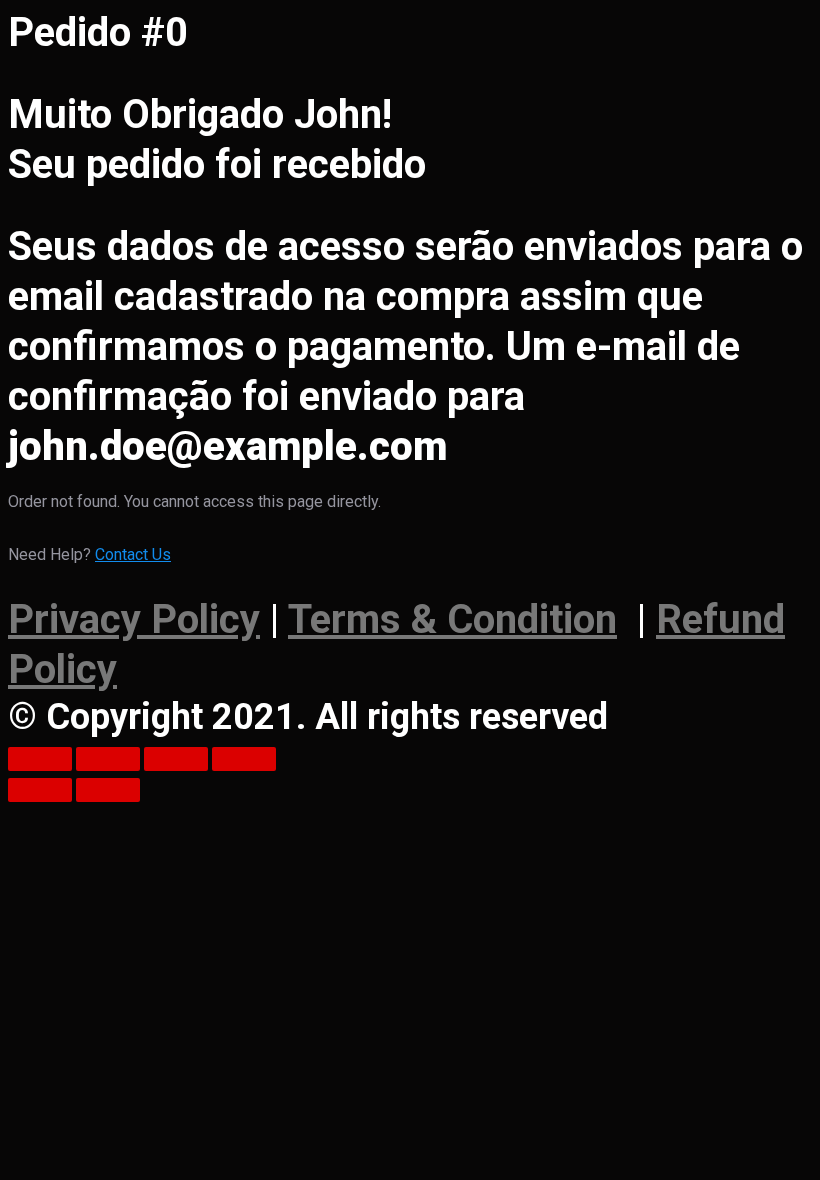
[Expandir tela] (176, 759)
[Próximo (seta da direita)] (108, 790)
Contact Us (133, 554)
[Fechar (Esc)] (40, 759)
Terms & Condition (452, 619)
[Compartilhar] (108, 759)
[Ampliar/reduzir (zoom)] (244, 759)
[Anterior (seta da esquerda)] (40, 790)
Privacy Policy (134, 619)
